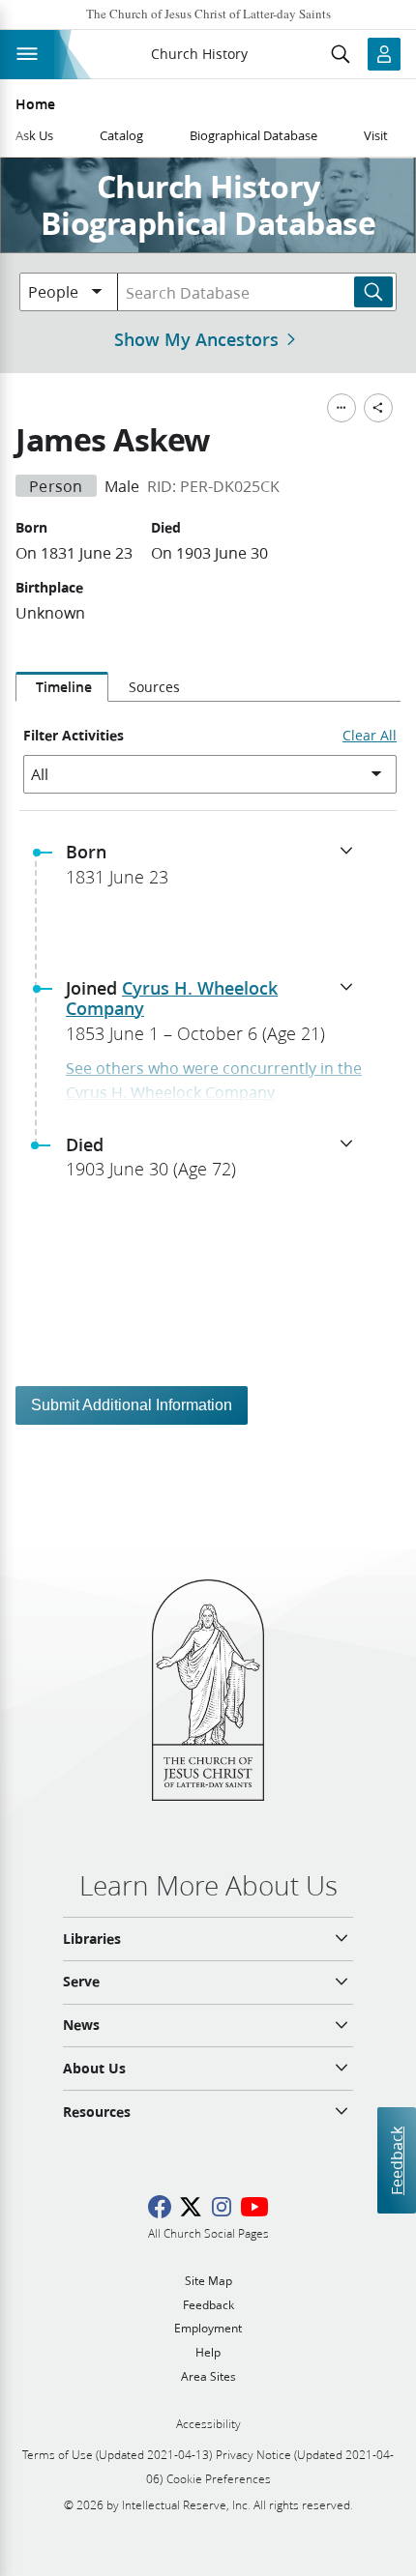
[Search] (373, 292)
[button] (216, 870)
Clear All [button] (370, 736)
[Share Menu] (378, 408)
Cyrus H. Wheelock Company (172, 999)
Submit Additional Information (132, 1405)
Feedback (396, 2161)
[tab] (62, 687)
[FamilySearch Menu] (342, 408)
